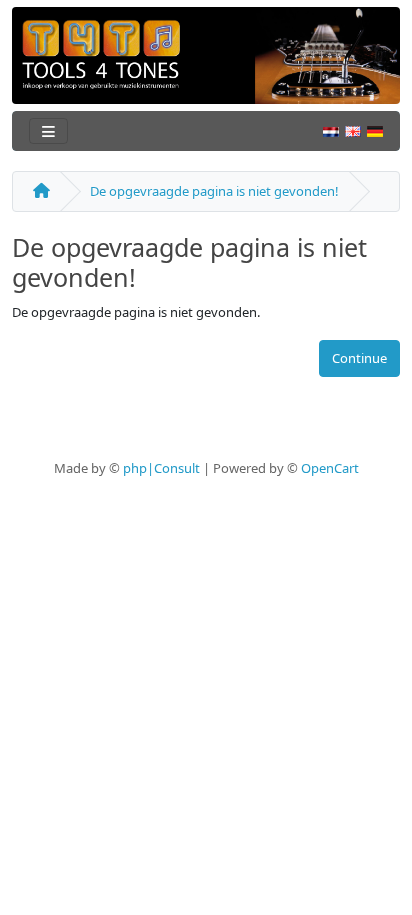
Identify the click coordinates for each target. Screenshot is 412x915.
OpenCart (330, 468)
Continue (359, 358)
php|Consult (161, 468)
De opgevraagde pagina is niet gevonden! (214, 191)
